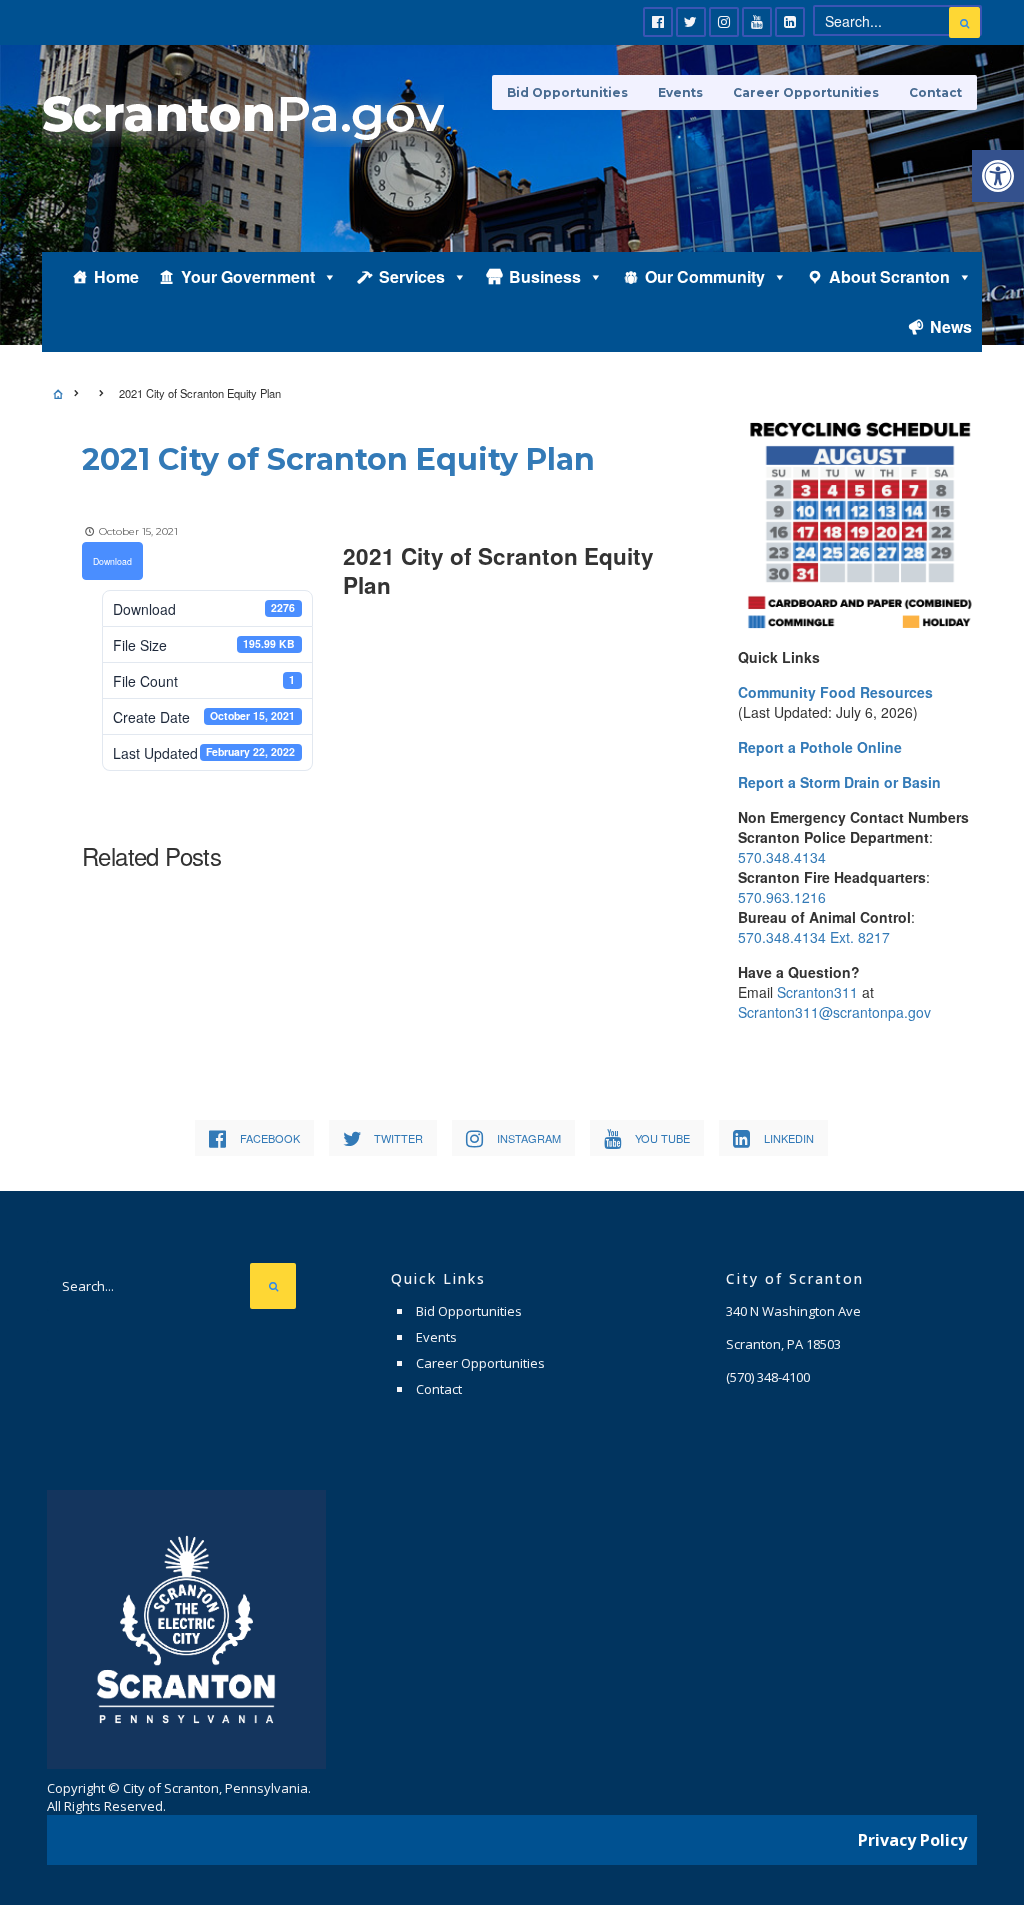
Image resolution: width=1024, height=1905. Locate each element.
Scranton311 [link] (817, 992)
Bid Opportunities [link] (567, 92)
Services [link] (412, 276)
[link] (998, 176)
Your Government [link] (248, 276)
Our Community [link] (705, 276)
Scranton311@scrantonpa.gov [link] (834, 1012)
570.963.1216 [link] (782, 897)
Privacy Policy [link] (912, 1840)
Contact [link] (935, 92)
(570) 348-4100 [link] (768, 1377)
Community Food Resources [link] (835, 692)
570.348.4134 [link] (782, 857)
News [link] (951, 326)
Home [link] (116, 276)
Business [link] (545, 276)
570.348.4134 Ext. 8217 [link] (814, 937)
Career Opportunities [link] (806, 92)
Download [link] (112, 561)
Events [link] (680, 92)
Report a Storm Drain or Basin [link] (839, 782)
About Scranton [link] (889, 276)
